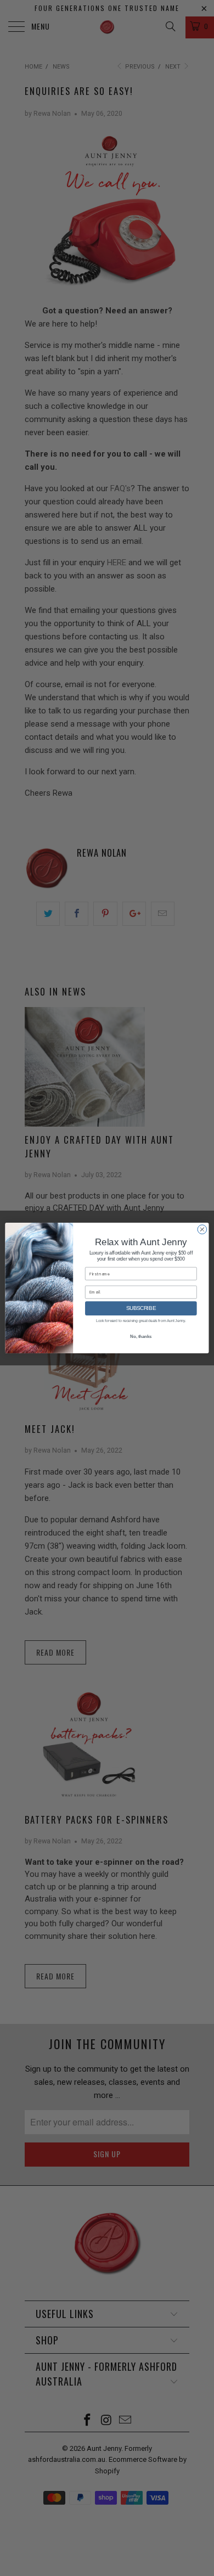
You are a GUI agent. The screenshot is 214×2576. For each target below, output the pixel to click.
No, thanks (141, 1337)
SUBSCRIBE (141, 1308)
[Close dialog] (202, 1230)
